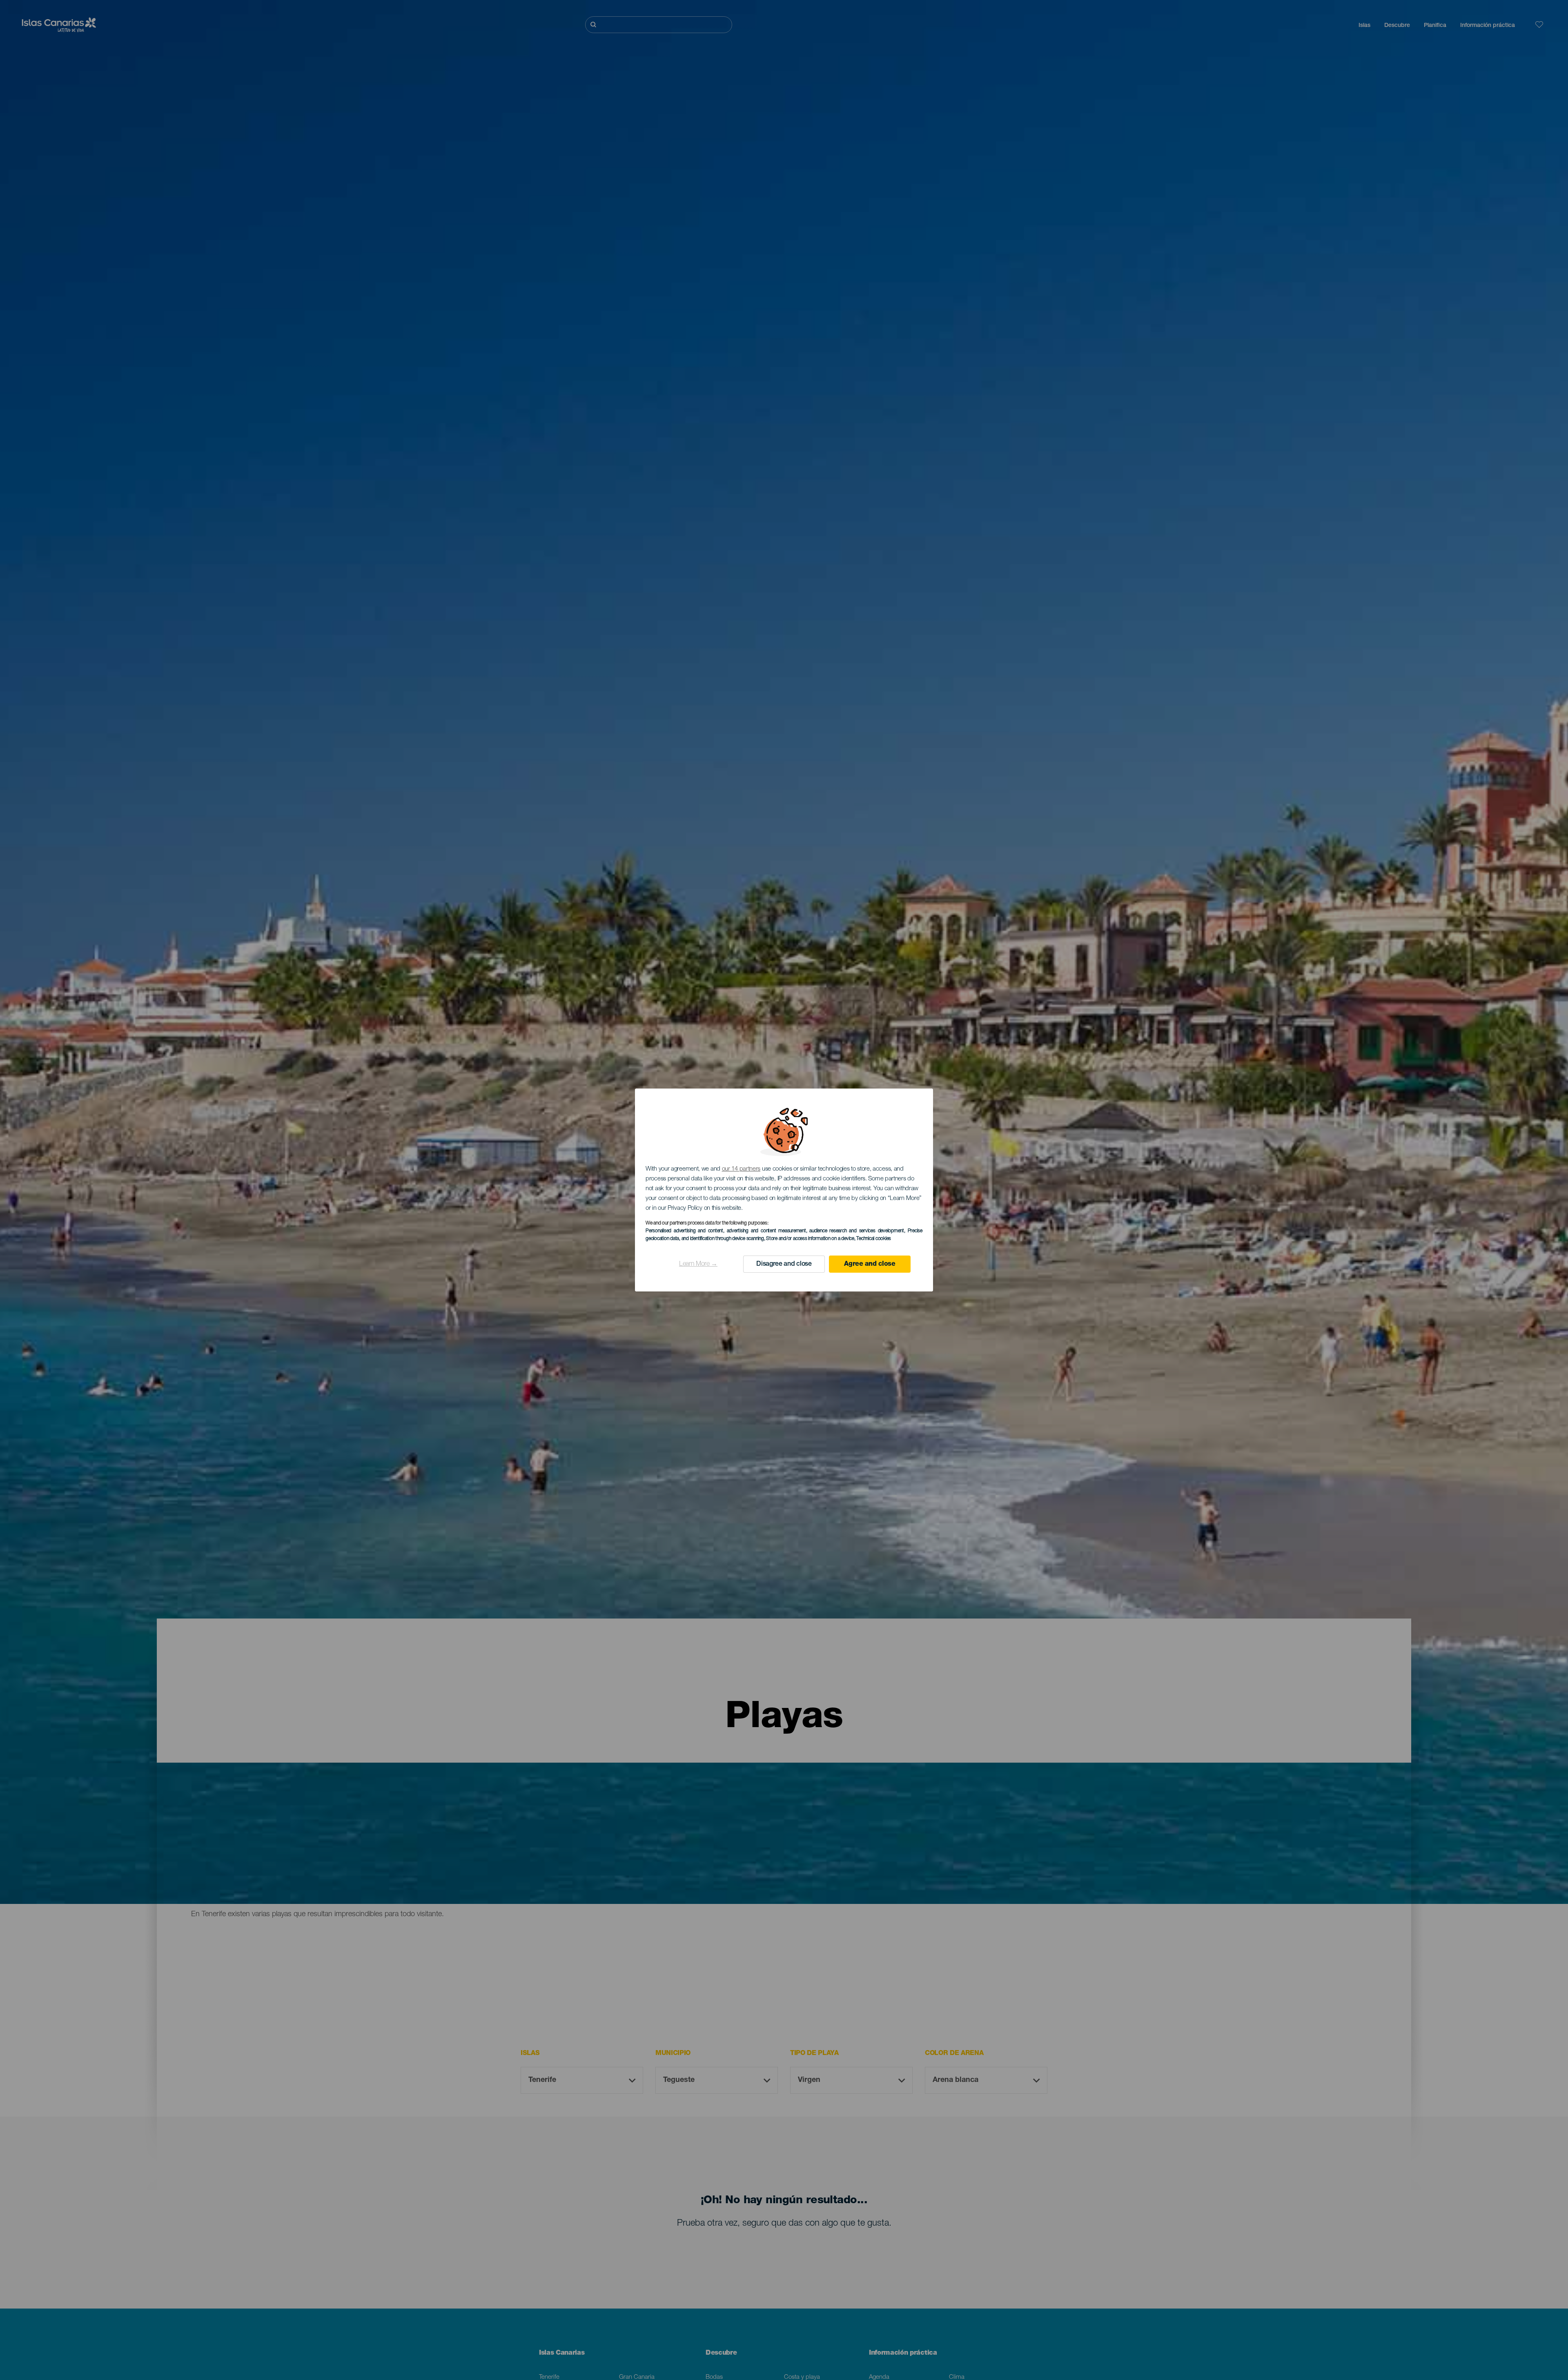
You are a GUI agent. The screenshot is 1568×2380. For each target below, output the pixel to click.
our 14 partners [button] (741, 1169)
